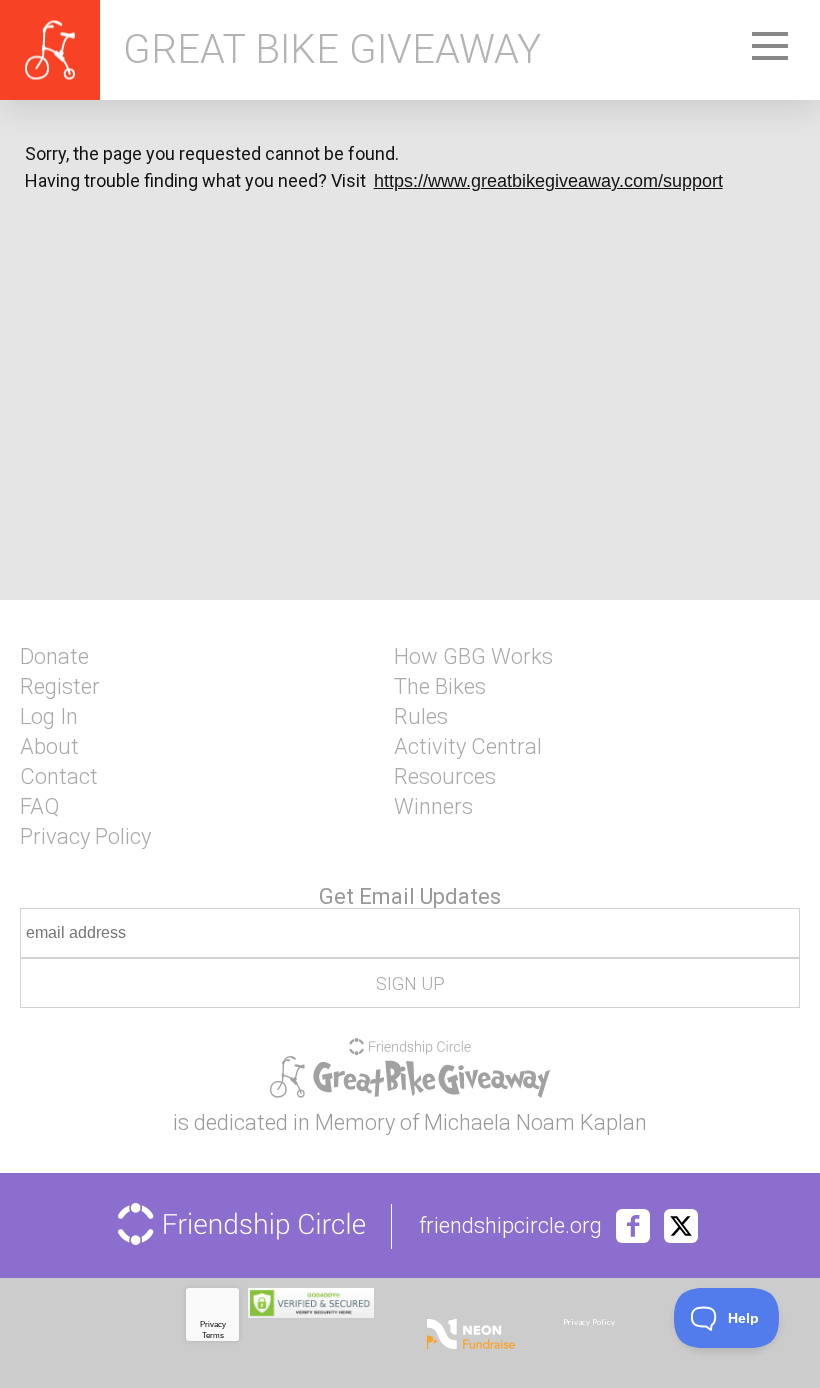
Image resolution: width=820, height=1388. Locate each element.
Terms (213, 1335)
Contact (59, 777)
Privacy (213, 1324)
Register (60, 687)
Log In (49, 717)
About (49, 747)
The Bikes (440, 687)
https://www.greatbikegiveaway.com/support (548, 181)
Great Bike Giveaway (332, 50)
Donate (54, 657)
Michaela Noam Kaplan (535, 1122)
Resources (445, 777)
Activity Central (468, 747)
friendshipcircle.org (510, 1226)
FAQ (39, 807)
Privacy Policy (85, 837)
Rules (421, 717)
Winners (433, 807)
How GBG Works (473, 657)
